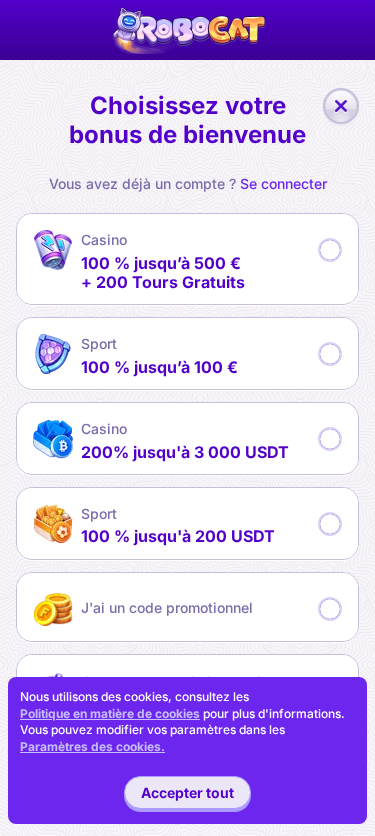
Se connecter (283, 184)
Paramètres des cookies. (92, 747)
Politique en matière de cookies (110, 713)
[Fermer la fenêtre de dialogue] (341, 106)
